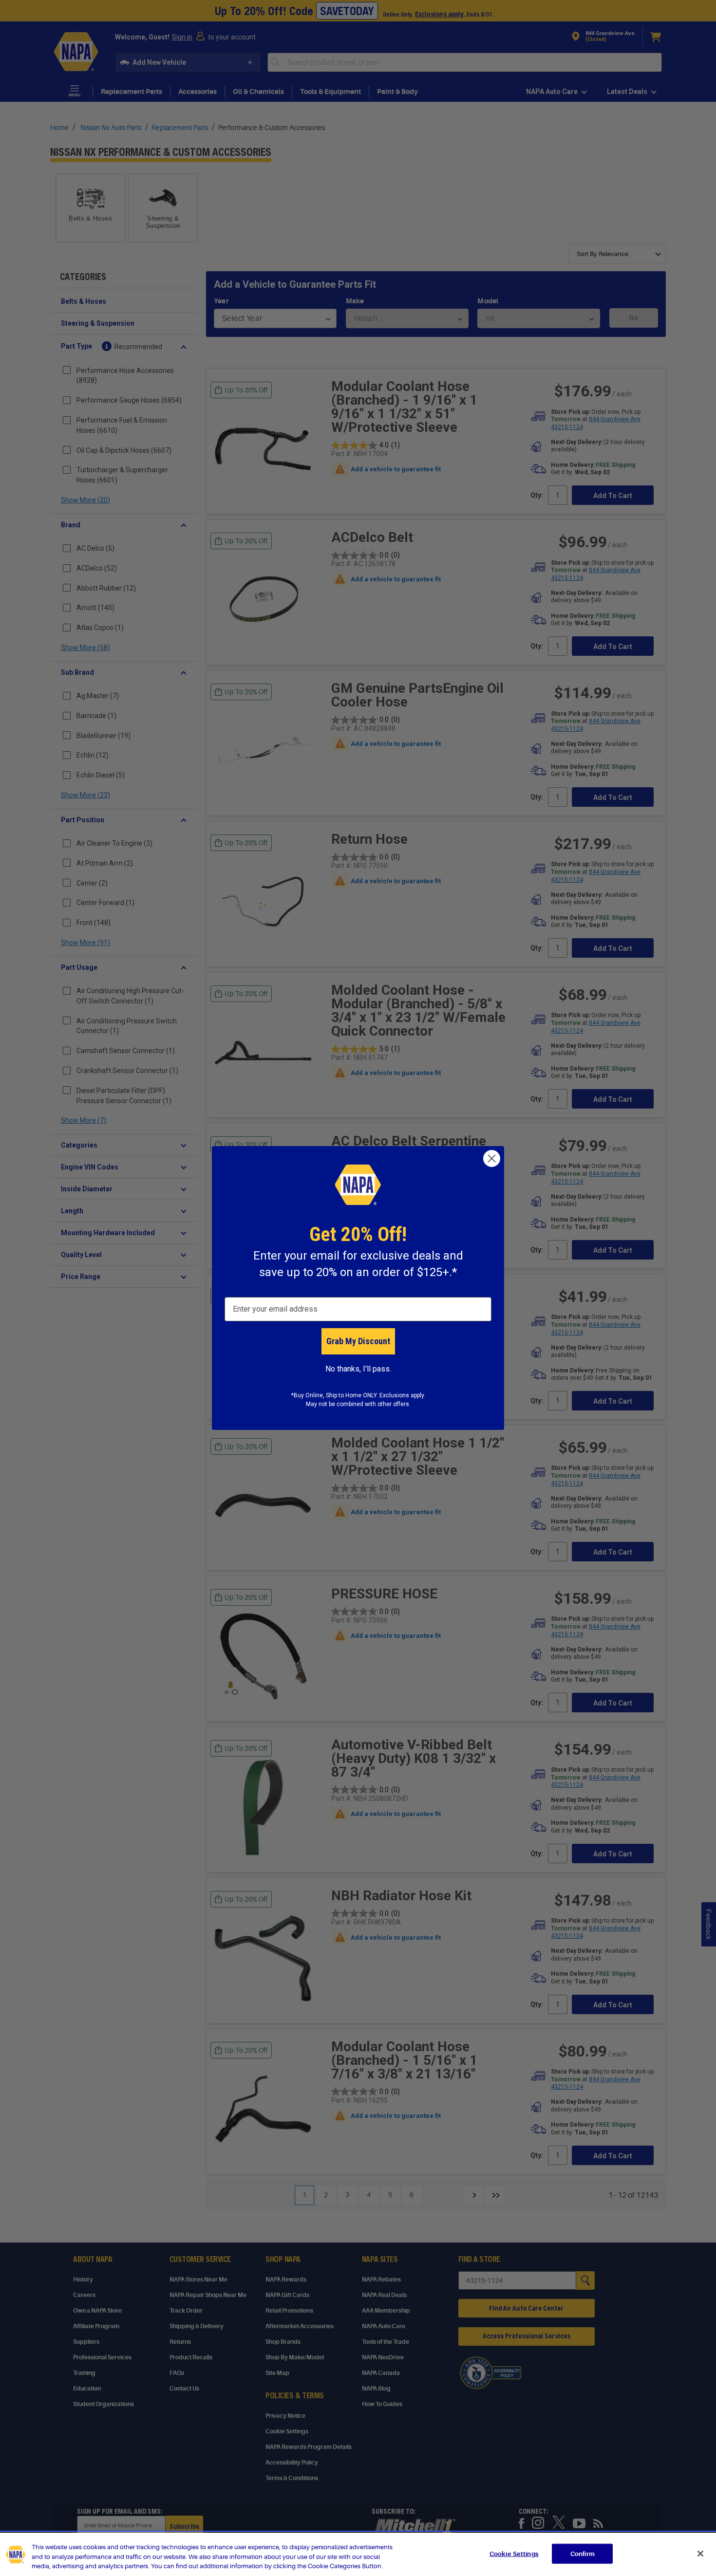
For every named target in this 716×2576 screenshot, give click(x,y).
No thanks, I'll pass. (358, 1369)
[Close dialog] (492, 1158)
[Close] (700, 2554)
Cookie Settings (514, 2553)
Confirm (583, 2553)
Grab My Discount (358, 1341)
